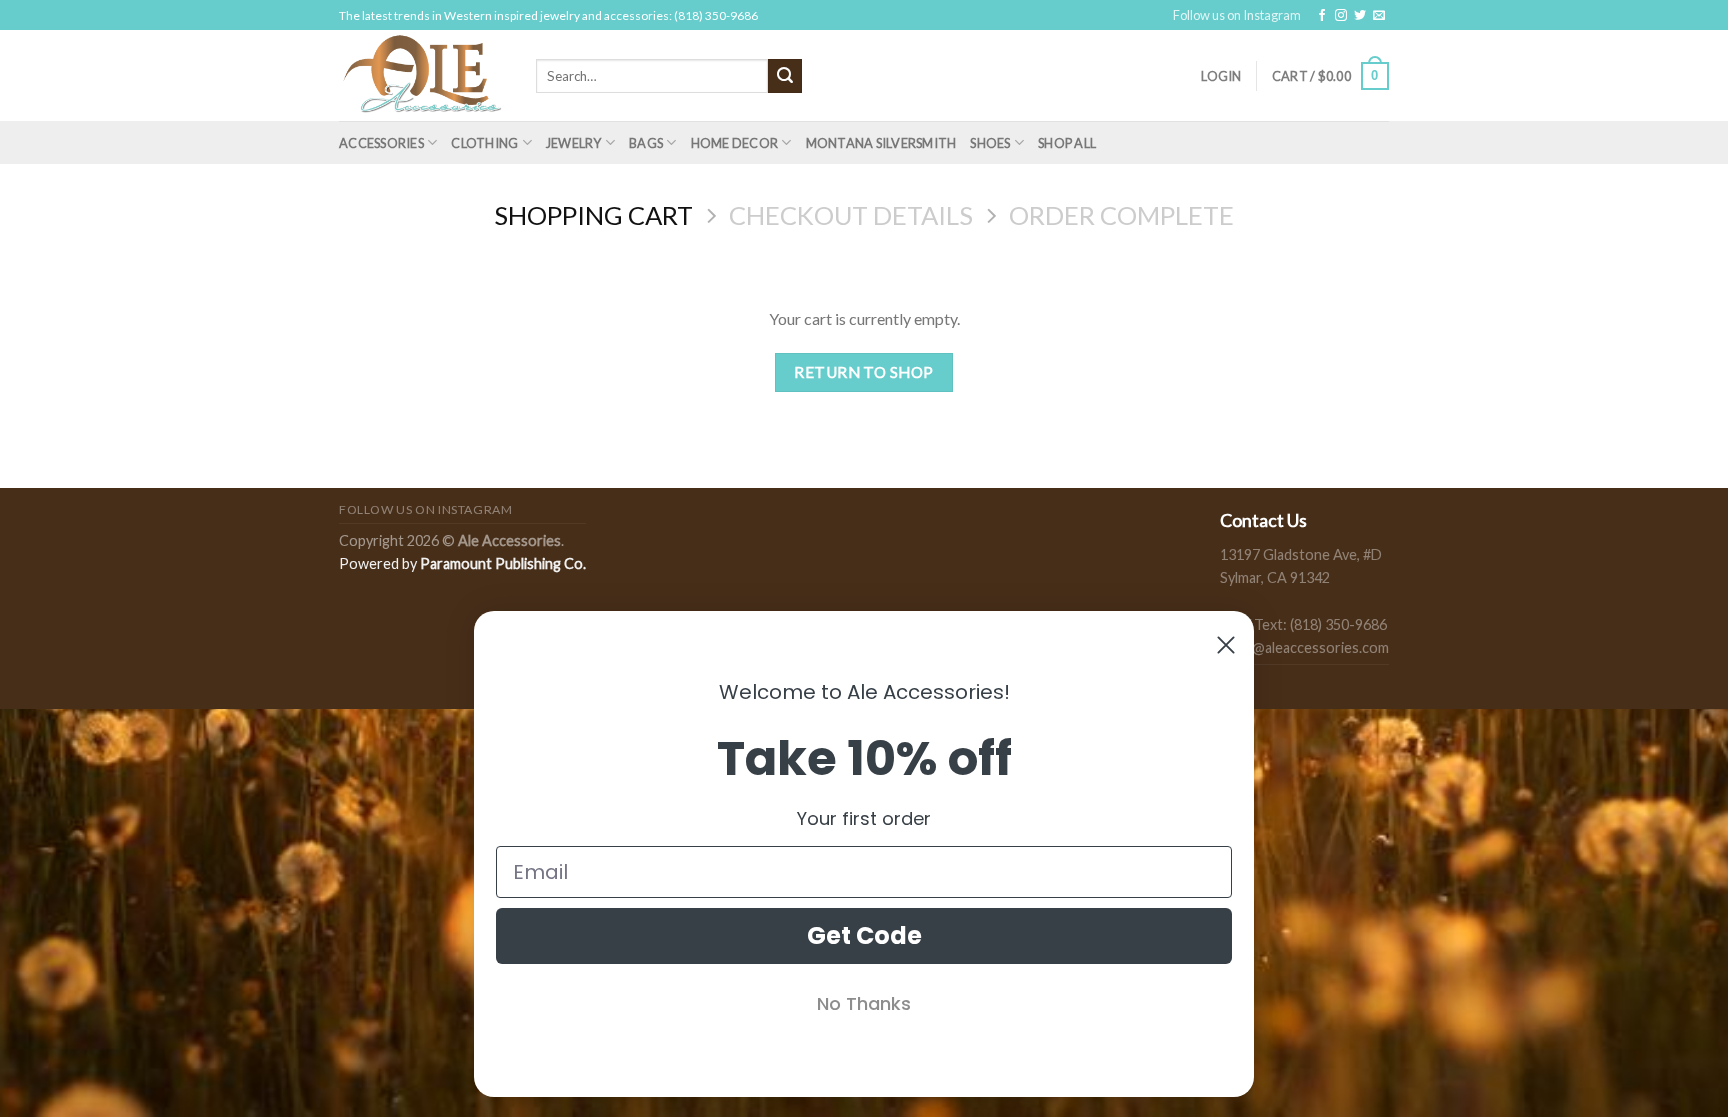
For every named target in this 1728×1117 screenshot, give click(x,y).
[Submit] (785, 76)
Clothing (484, 143)
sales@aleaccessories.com (1304, 647)
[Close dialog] (1226, 645)
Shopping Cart (593, 215)
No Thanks (864, 1003)
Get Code (864, 935)
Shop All (1067, 143)
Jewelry (574, 143)
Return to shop (864, 372)
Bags (646, 143)
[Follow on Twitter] (1360, 16)
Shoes (990, 143)
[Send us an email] (1379, 16)
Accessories (381, 143)
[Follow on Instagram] (1341, 16)
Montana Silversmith (881, 143)
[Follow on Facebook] (1322, 16)
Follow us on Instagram (1237, 15)
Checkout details (851, 215)
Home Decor (735, 143)
